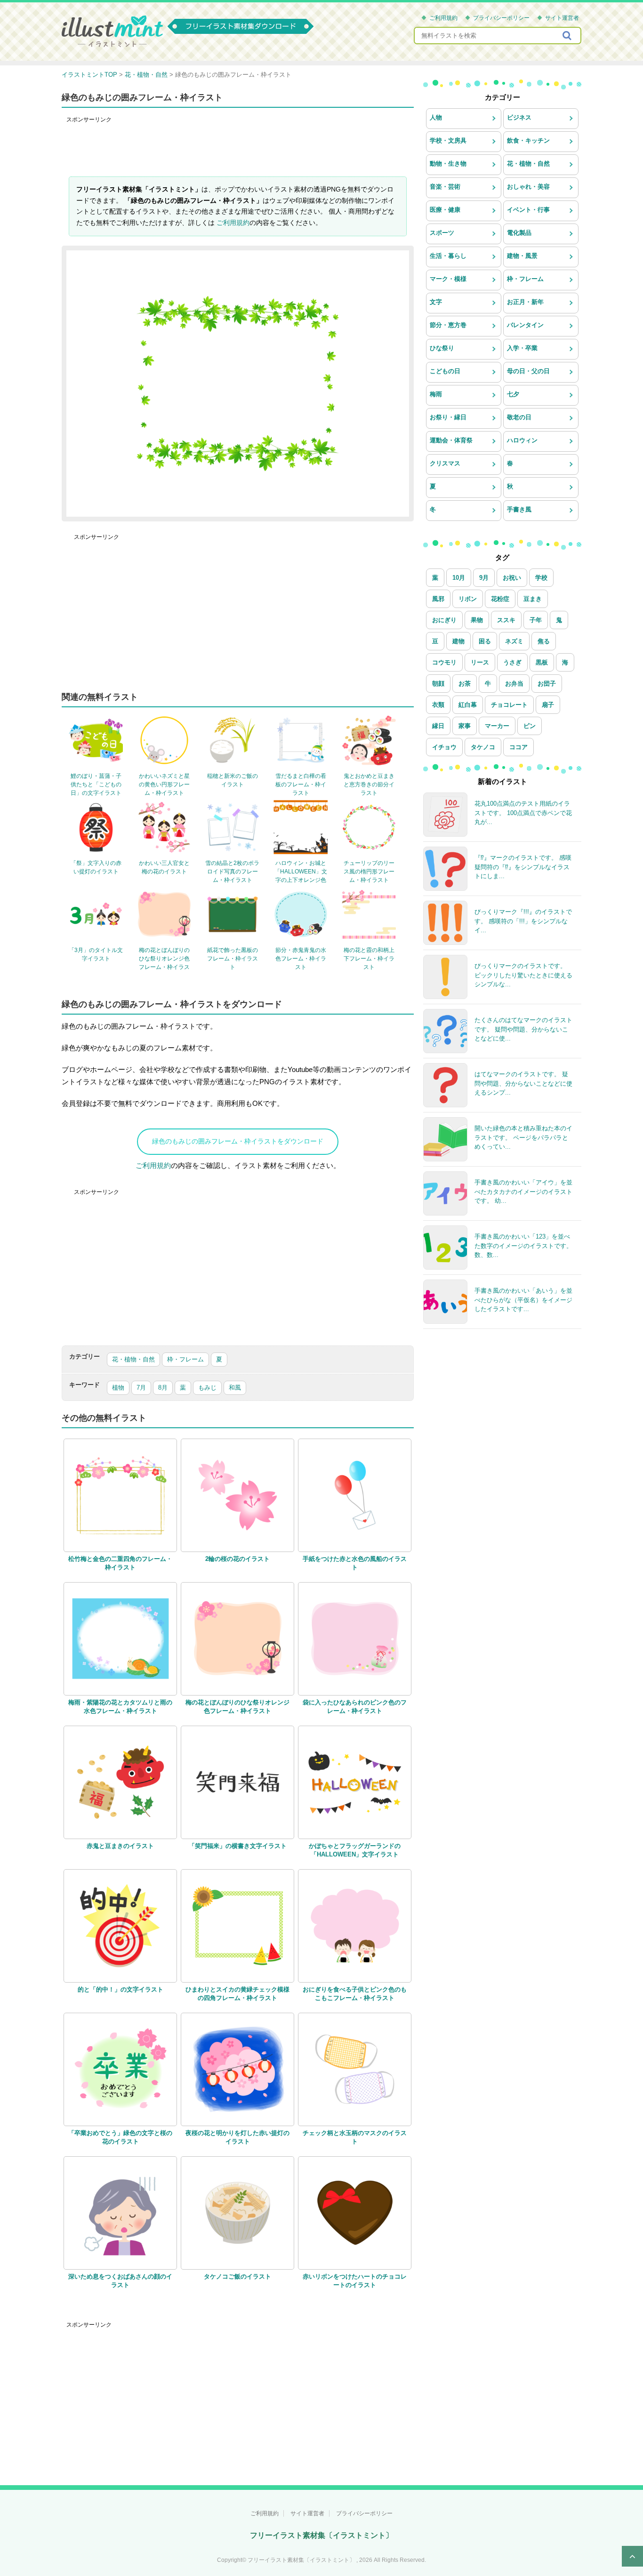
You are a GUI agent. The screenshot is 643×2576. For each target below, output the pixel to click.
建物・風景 (522, 256)
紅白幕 (468, 705)
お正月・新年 (525, 302)
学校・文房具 (448, 140)
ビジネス (519, 117)
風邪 (438, 599)
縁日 (438, 726)
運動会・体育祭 (451, 440)
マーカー (497, 726)
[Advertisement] (238, 148)
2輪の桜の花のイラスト (237, 1559)
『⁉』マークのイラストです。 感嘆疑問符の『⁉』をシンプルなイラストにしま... (523, 867)
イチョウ (444, 747)
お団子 (547, 684)
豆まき (533, 599)
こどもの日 (445, 371)
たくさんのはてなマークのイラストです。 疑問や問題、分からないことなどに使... (523, 1029)
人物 (436, 117)
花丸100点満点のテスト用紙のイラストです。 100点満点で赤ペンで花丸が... (523, 813)
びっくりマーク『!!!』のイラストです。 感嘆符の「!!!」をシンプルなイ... (523, 921)
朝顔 (438, 684)
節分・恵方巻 (448, 325)
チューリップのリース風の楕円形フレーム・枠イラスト (369, 872)
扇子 (548, 705)
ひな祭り (442, 348)
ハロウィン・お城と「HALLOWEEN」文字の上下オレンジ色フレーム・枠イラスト (301, 880)
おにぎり (444, 620)
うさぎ (512, 662)
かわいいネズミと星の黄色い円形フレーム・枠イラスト (164, 784)
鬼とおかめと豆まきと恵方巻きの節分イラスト (369, 784)
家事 (465, 726)
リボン (468, 599)
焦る (544, 641)
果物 (477, 620)
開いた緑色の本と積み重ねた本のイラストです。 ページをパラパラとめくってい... (523, 1137)
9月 (484, 578)
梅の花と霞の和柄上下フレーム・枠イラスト (369, 959)
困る (485, 641)
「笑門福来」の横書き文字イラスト (238, 1846)
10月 (459, 578)
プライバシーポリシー (501, 18)
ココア (518, 747)
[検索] (568, 36)
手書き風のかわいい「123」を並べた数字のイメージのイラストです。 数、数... (523, 1246)
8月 (163, 1388)
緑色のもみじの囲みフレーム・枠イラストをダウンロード (238, 1141)
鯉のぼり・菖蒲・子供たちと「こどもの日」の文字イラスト (96, 784)
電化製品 (519, 233)
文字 (436, 302)
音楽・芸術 (445, 187)
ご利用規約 (443, 18)
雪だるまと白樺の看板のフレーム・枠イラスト (301, 784)
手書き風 (519, 509)
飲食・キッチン (528, 140)
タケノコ (483, 747)
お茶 (465, 684)
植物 (118, 1388)
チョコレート (509, 705)
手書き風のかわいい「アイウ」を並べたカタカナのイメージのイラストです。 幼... (523, 1192)
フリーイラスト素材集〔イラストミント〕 (321, 2535)
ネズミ (514, 641)
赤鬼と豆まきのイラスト (120, 1846)
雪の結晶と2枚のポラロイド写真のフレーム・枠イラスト (232, 872)
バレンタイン (525, 325)
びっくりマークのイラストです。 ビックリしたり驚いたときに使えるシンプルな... (523, 975)
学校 (541, 578)
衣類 (438, 705)
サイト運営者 (562, 18)
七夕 (513, 394)
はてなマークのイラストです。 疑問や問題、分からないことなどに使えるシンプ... (523, 1083)
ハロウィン (522, 440)
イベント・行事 (528, 210)
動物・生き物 (448, 164)
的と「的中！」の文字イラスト (121, 1989)
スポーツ (442, 233)
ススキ (506, 620)
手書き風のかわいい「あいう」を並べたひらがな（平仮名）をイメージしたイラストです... (523, 1300)
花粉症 (500, 599)
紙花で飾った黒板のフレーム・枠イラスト (233, 959)
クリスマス (445, 463)
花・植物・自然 (133, 1359)
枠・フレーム (185, 1359)
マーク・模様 (448, 279)
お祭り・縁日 (448, 417)
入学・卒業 (522, 348)
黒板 (542, 662)
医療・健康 (445, 210)
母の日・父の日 (528, 371)
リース (480, 662)
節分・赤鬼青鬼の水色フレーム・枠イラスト (301, 959)
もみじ (207, 1388)
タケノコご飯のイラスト (237, 2276)
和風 (235, 1388)
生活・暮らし (448, 256)
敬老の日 (519, 417)
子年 (536, 620)
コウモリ (444, 662)
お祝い (512, 578)
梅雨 (436, 394)
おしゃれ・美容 (528, 187)
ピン (530, 726)
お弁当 (514, 684)
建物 (458, 641)
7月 (141, 1388)
